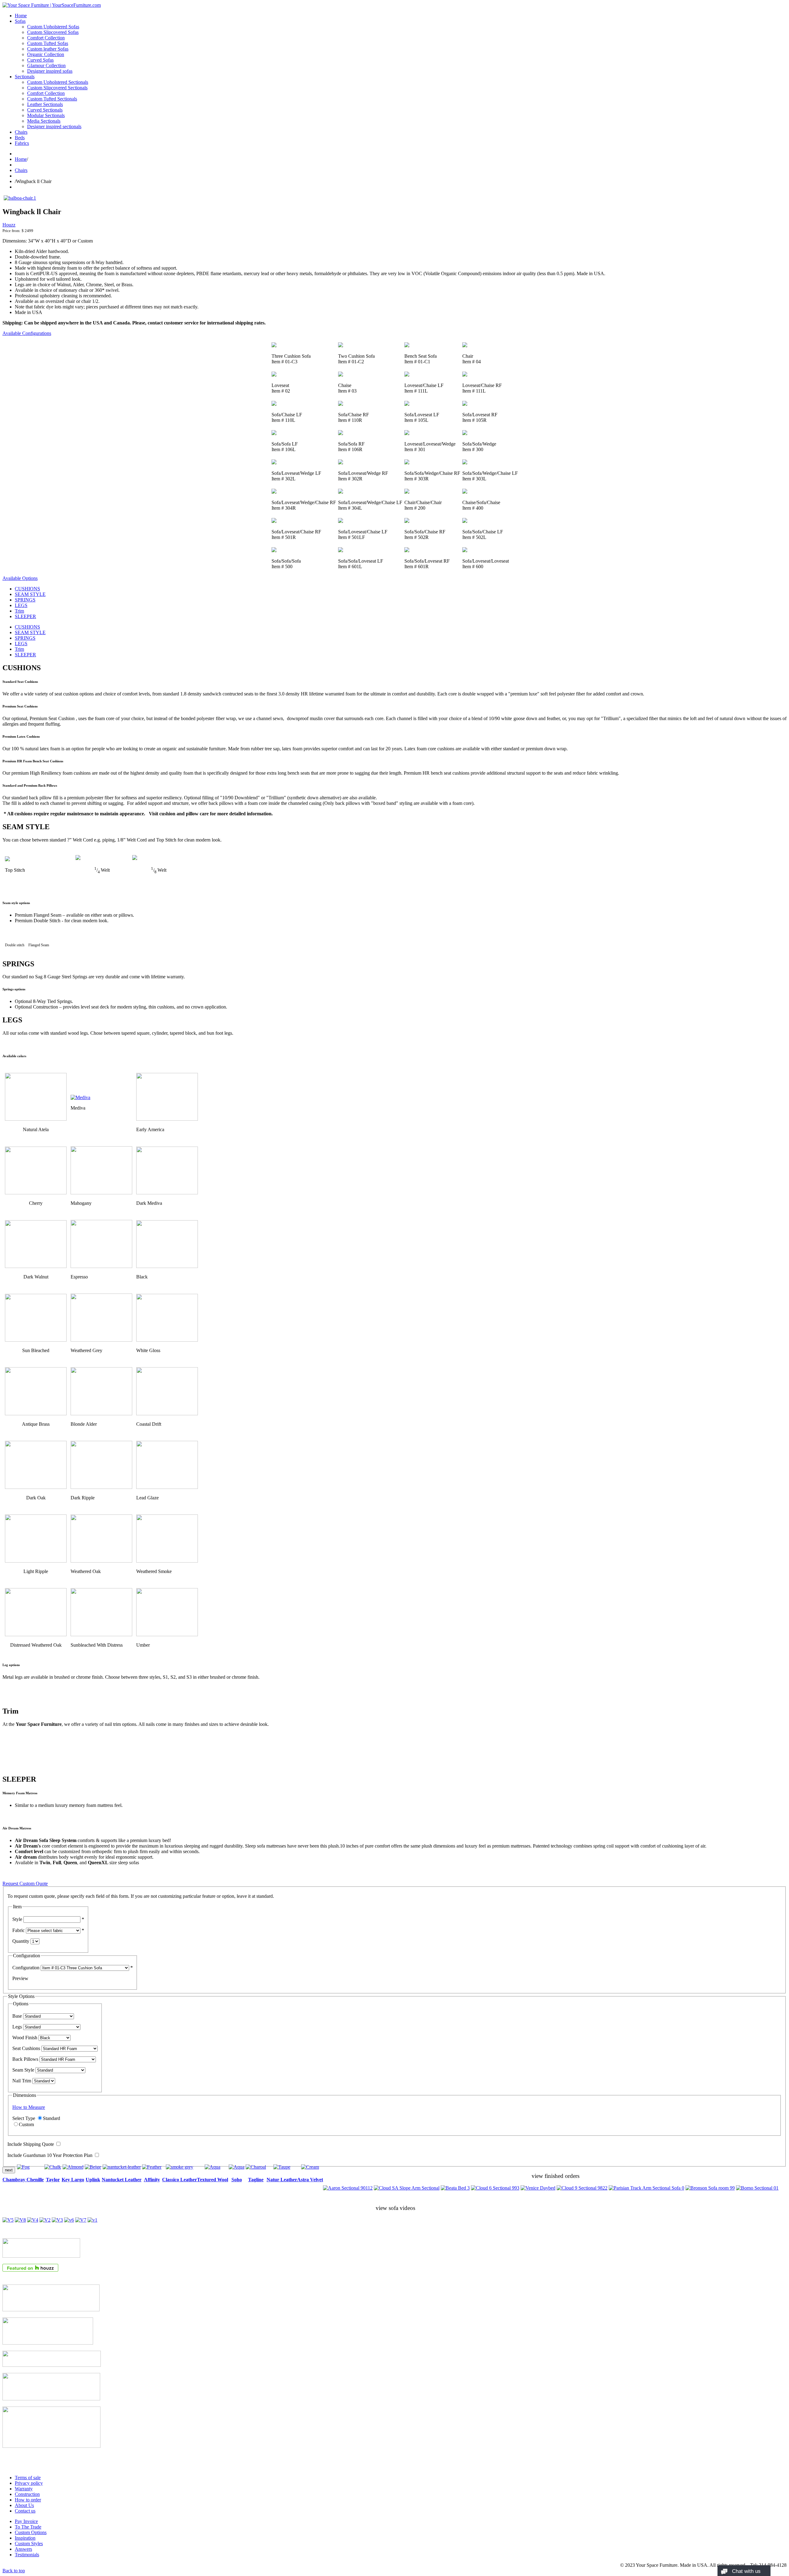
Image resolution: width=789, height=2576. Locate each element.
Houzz (9, 225)
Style (17, 1919)
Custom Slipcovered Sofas (53, 32)
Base (17, 2016)
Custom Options (31, 2532)
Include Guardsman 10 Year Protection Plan (50, 2155)
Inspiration (25, 2538)
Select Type (24, 2118)
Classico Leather (180, 2180)
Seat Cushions (26, 2048)
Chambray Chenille (23, 2180)
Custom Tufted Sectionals (52, 99)
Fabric (18, 1930)
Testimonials (27, 2555)
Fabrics (22, 143)
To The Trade (28, 2527)
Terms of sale (28, 2478)
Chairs (21, 132)
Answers (23, 2549)
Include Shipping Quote (31, 2144)
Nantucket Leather (122, 2180)
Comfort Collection (46, 38)
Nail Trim (22, 2081)
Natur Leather (282, 2180)
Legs (17, 2027)
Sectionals (25, 77)
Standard (51, 2118)
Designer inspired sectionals (54, 126)
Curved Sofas (40, 60)
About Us (24, 2505)
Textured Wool (213, 2180)
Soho (237, 2180)
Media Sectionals (44, 121)
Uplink (93, 2180)
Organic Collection (46, 54)
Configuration (26, 1968)
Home (21, 16)
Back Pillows (25, 2059)
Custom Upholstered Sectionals (58, 82)
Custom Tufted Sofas (48, 43)
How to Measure (29, 2107)
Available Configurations (27, 333)
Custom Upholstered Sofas (53, 27)
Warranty (24, 2489)
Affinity (152, 2180)
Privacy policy (29, 2483)
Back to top (14, 2571)
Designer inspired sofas (50, 71)
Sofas (20, 21)
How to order (28, 2500)
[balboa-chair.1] (20, 198)
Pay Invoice (26, 2521)
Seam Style (23, 2070)
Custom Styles (29, 2543)
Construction (27, 2494)
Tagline (256, 2180)
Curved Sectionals (45, 110)
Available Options (20, 578)
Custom (26, 2124)
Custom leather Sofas (48, 49)
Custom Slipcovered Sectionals (57, 88)
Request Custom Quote (25, 1883)
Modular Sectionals (46, 115)
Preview (20, 1978)
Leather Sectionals (45, 104)
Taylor (53, 2180)
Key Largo (73, 2180)
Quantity (21, 1941)
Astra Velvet (310, 2180)
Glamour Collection (46, 65)
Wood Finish (25, 2038)
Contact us (25, 2511)
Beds (20, 138)
